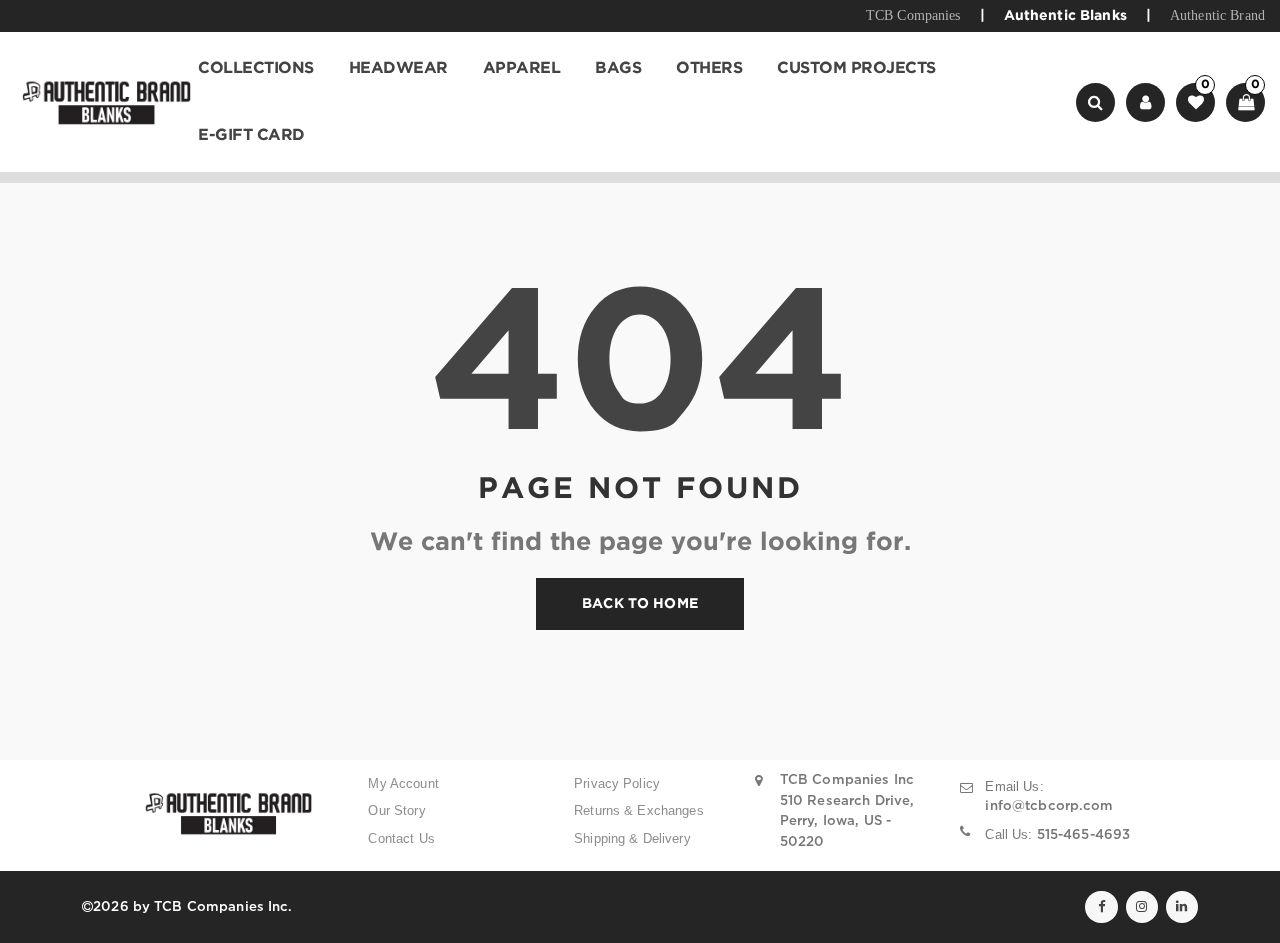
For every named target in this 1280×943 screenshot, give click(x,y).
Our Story (396, 810)
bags (618, 68)
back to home (640, 604)
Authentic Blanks (1065, 16)
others (709, 68)
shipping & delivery (632, 838)
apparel (522, 68)
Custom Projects (856, 68)
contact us (401, 838)
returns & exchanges (639, 810)
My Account (403, 783)
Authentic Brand (1217, 15)
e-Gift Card (251, 135)
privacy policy (617, 783)
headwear (398, 68)
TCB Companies (913, 15)
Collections (256, 68)
